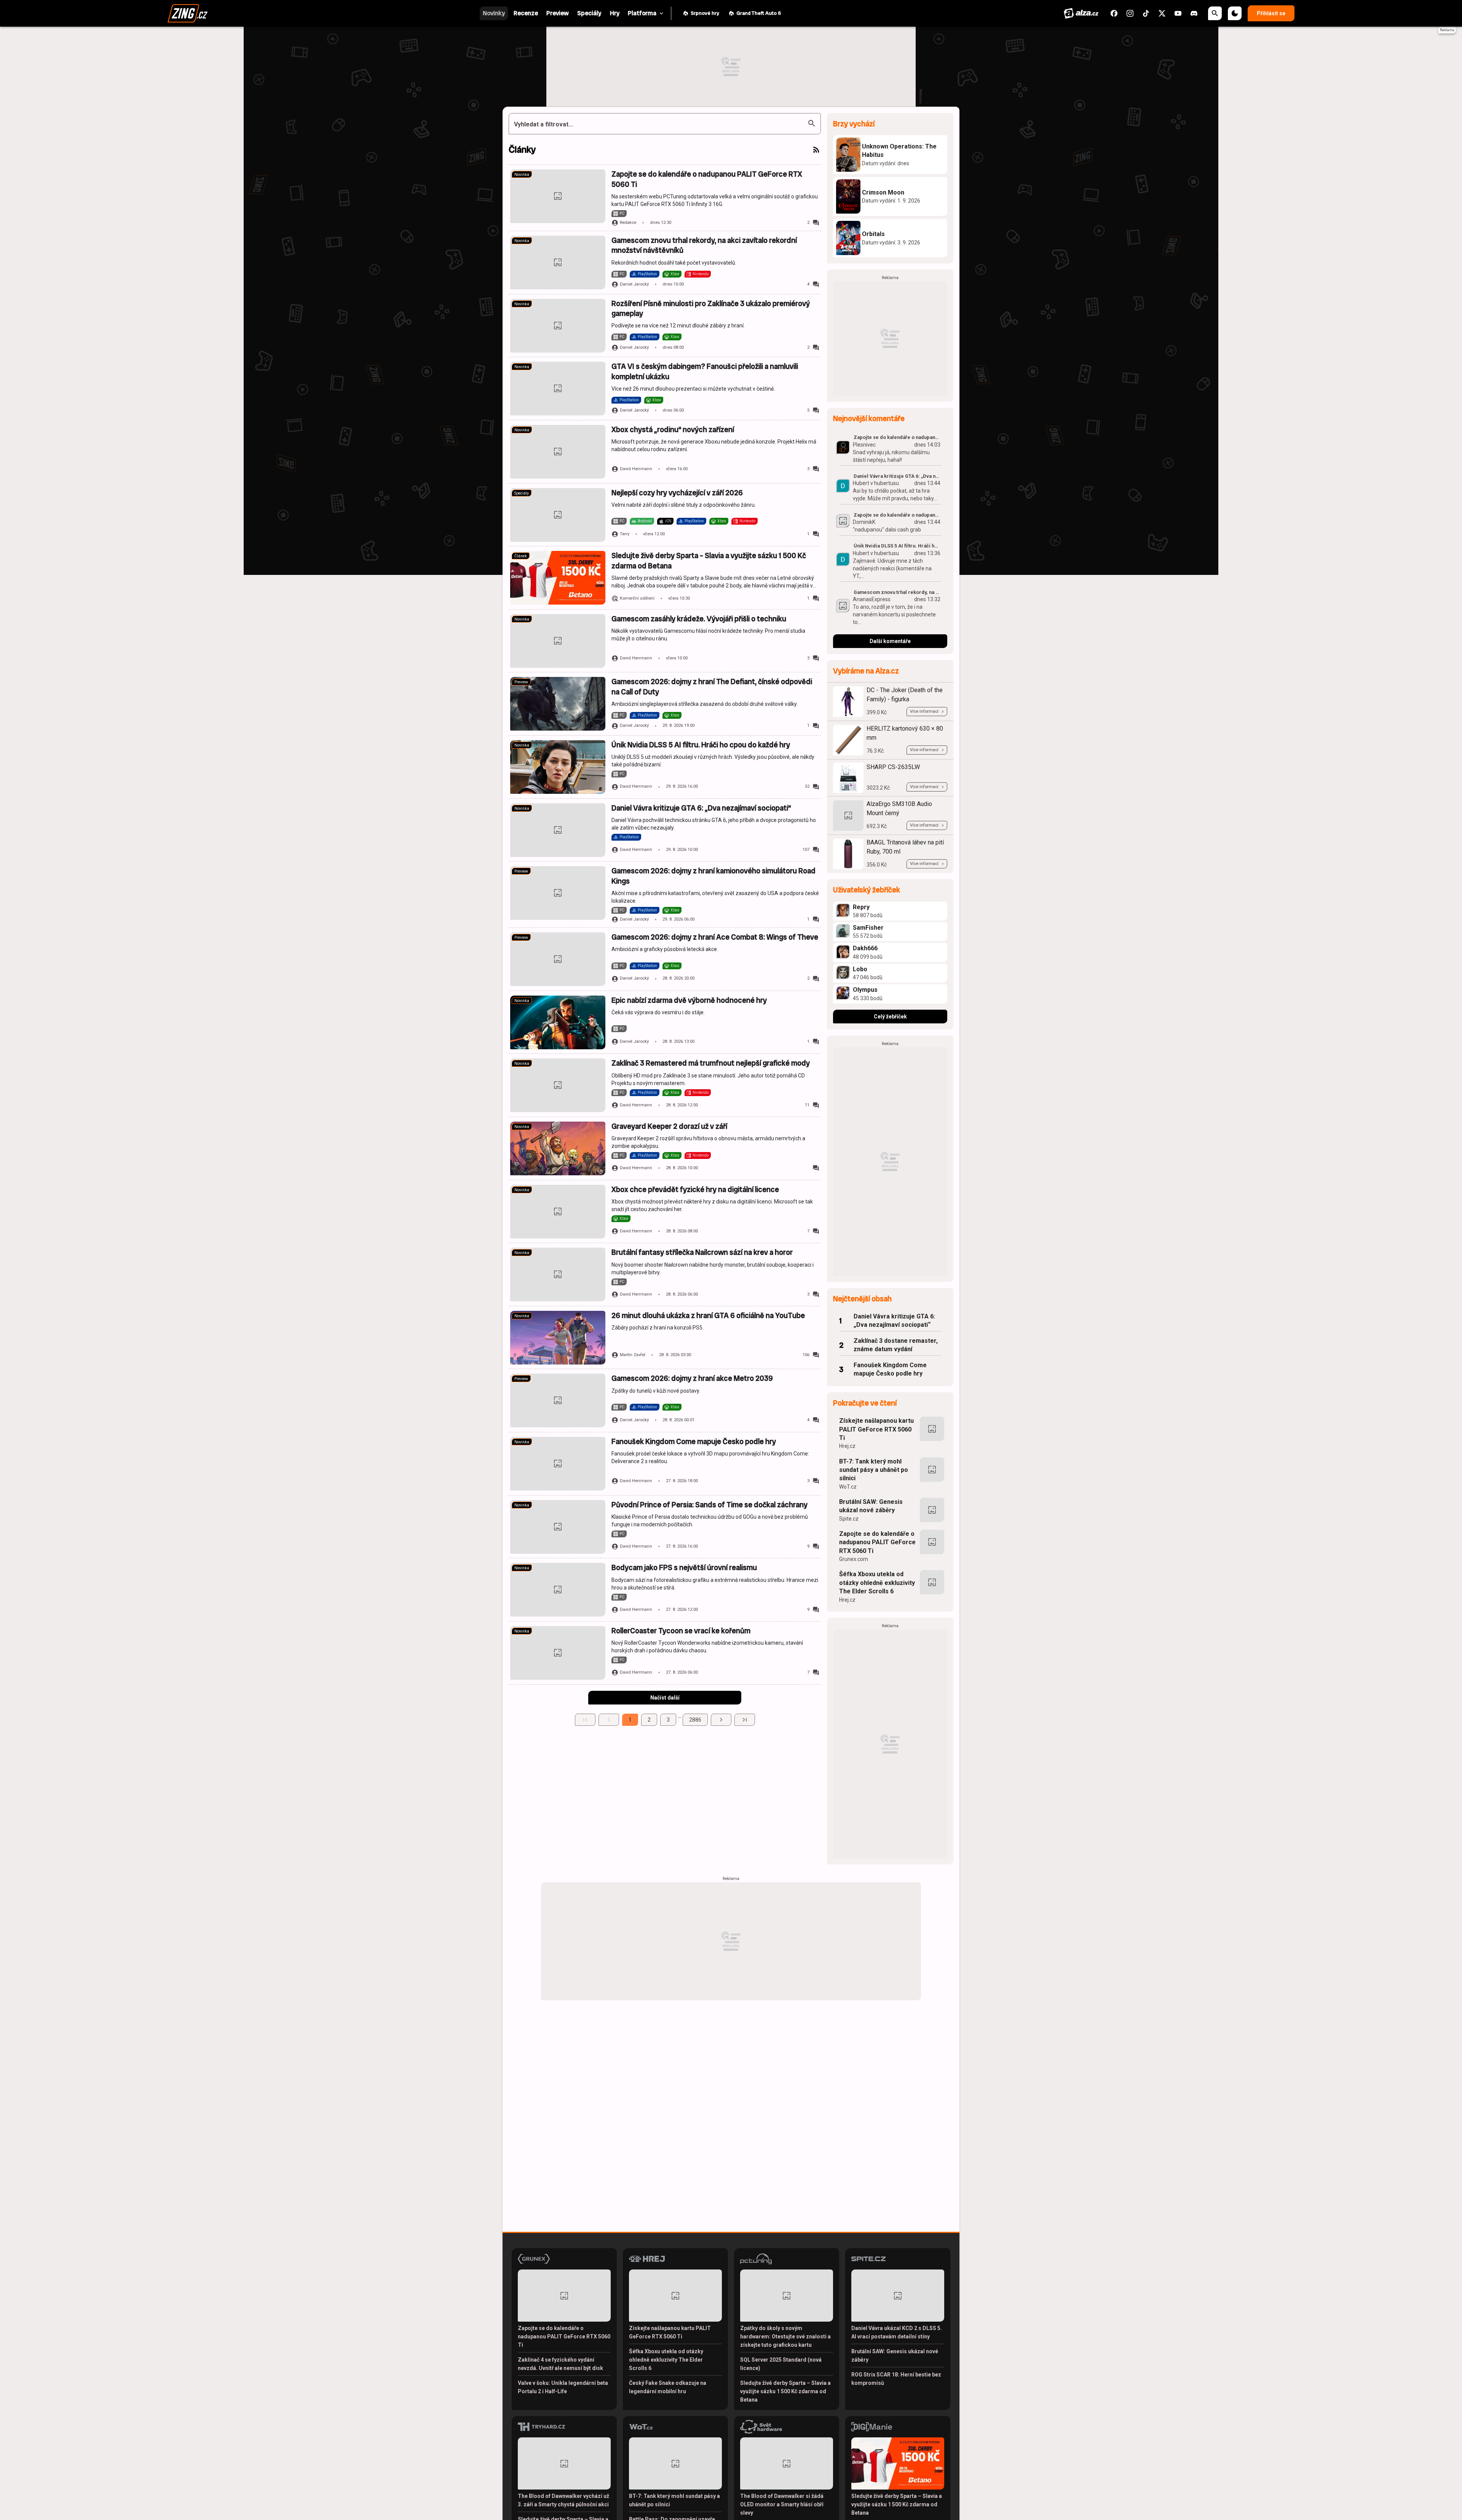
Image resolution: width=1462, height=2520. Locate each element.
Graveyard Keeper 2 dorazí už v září (669, 1126)
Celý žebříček (890, 1017)
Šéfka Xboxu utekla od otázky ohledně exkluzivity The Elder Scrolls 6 (877, 1583)
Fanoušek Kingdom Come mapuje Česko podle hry (694, 1442)
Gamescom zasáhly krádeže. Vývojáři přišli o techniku (699, 619)
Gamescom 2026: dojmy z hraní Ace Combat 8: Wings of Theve (715, 937)
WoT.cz (848, 1487)
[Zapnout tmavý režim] (1235, 13)
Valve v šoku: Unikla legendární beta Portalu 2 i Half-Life (563, 2387)
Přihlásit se (1271, 13)
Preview (521, 682)
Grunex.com (854, 1559)
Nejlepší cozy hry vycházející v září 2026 (677, 493)
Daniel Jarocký (634, 284)
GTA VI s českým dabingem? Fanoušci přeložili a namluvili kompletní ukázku (705, 371)
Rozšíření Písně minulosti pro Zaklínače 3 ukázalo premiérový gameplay (711, 309)
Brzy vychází (854, 124)
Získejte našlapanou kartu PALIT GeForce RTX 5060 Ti (876, 1429)
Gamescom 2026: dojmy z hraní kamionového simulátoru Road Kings (713, 876)
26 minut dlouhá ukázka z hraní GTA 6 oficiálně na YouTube (708, 1316)
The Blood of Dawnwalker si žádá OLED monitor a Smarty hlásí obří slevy (782, 2504)
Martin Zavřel (633, 1355)
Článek (521, 556)
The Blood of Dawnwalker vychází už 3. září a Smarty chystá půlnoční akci (563, 2500)
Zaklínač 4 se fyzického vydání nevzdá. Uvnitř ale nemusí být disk (560, 2364)
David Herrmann (636, 469)
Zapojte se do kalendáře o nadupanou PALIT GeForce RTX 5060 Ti (707, 179)
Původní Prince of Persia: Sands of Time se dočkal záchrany (709, 1505)
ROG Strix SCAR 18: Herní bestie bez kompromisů (896, 2379)
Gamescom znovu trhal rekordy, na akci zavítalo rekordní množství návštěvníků (704, 245)
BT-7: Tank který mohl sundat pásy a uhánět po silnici (874, 1470)
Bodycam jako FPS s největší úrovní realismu (684, 1568)
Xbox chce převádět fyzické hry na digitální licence (695, 1190)
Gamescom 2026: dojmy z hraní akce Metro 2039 (692, 1378)
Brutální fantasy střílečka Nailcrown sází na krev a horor (702, 1252)
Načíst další (665, 1698)
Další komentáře (890, 641)
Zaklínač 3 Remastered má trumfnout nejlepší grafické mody (711, 1063)
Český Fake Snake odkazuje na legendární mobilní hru (668, 2387)
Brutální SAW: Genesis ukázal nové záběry (871, 1506)
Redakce (628, 223)
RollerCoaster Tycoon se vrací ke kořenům (681, 1631)
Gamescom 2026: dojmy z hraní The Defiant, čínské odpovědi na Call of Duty (712, 687)
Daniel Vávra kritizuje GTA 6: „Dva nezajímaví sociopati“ (701, 808)
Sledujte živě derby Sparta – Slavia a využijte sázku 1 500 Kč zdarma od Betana (709, 561)
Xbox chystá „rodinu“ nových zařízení (673, 430)
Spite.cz (849, 1519)
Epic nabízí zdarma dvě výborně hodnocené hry (689, 1000)
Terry (625, 534)
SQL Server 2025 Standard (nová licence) (781, 2364)
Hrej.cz (847, 1446)
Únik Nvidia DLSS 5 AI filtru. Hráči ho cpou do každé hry (701, 745)
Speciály (522, 493)
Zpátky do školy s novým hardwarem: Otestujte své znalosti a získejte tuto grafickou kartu (785, 2336)
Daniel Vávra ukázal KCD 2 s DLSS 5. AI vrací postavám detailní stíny (897, 2332)
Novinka (522, 175)
